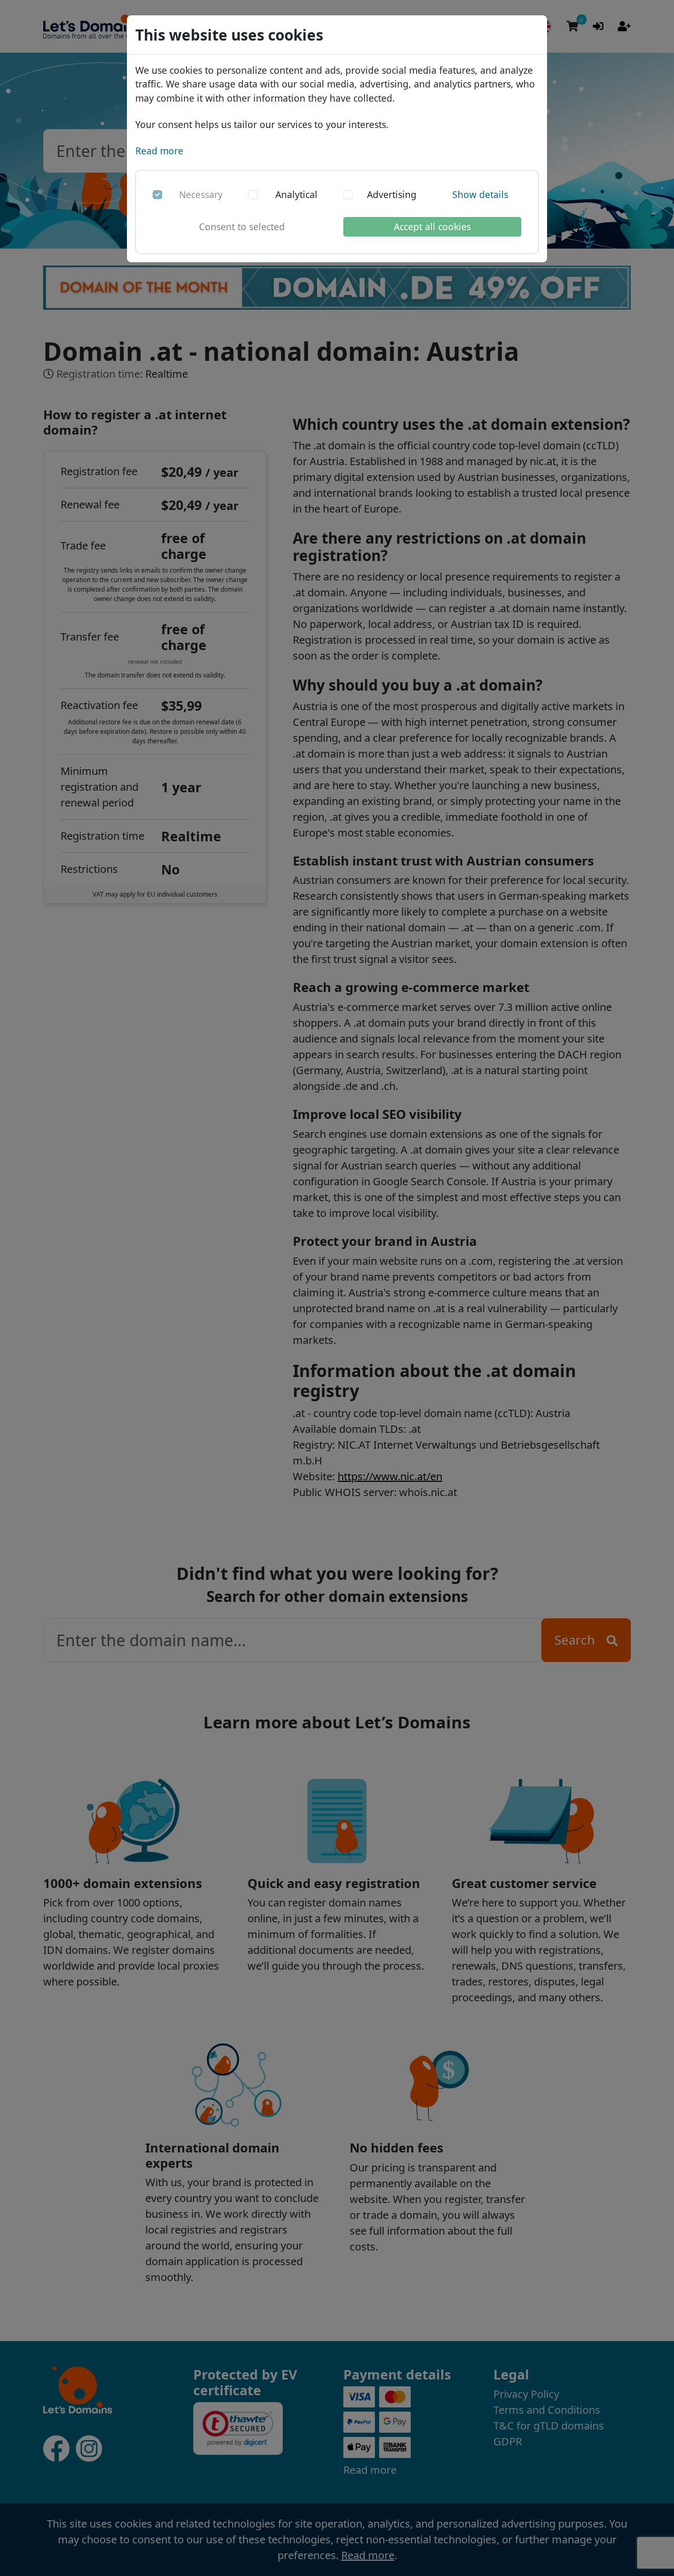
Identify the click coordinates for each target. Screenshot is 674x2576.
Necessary (201, 194)
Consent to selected (242, 227)
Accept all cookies (432, 227)
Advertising (392, 194)
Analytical (296, 194)
